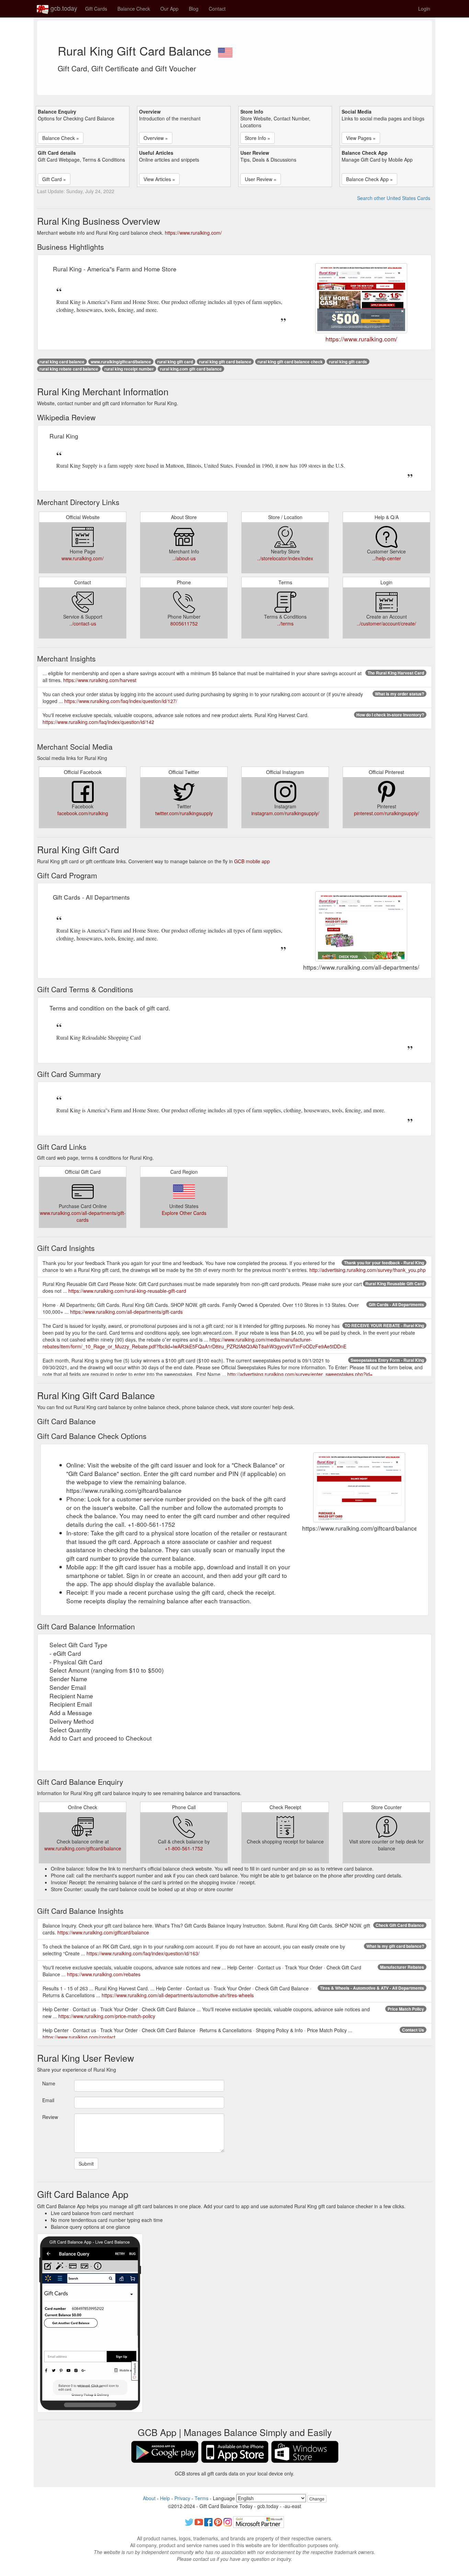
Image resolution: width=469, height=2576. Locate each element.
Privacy (182, 2498)
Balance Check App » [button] (369, 179)
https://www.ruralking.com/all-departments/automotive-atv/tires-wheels (178, 1995)
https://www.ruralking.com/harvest (100, 680)
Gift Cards (96, 9)
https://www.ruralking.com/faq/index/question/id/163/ (143, 1953)
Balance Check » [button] (61, 138)
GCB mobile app (252, 861)
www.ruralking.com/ (83, 558)
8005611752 (184, 623)
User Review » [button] (261, 179)
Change (317, 2499)
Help (165, 2498)
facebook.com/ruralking (83, 813)
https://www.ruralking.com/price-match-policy (107, 2016)
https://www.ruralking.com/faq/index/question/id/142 (98, 722)
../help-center (387, 558)
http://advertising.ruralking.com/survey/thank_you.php (368, 1270)
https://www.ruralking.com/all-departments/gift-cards (126, 1312)
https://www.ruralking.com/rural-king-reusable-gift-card (127, 1291)
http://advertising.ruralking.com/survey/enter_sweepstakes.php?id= (300, 1374)
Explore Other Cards (184, 1213)
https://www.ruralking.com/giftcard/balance (103, 1932)
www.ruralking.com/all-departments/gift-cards (83, 1216)
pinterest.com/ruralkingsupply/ (387, 813)
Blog (194, 9)
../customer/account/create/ (386, 623)
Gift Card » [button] (54, 179)
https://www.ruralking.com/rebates (104, 1974)
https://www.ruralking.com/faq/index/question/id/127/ (121, 701)
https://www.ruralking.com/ (193, 233)
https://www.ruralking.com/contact (79, 2037)
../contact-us (83, 623)
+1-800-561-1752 (184, 1848)
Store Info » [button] (258, 138)
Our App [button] (169, 9)
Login (424, 9)
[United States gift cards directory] (225, 50)
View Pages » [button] (361, 138)
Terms (202, 2498)
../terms (285, 623)
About (149, 2498)
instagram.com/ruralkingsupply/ (285, 813)
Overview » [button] (156, 138)
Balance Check (134, 9)
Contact (217, 9)
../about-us (184, 558)
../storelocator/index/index (285, 558)
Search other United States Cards (394, 198)
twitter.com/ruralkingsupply (184, 813)
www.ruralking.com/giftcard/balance (83, 1848)
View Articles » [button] (159, 179)
